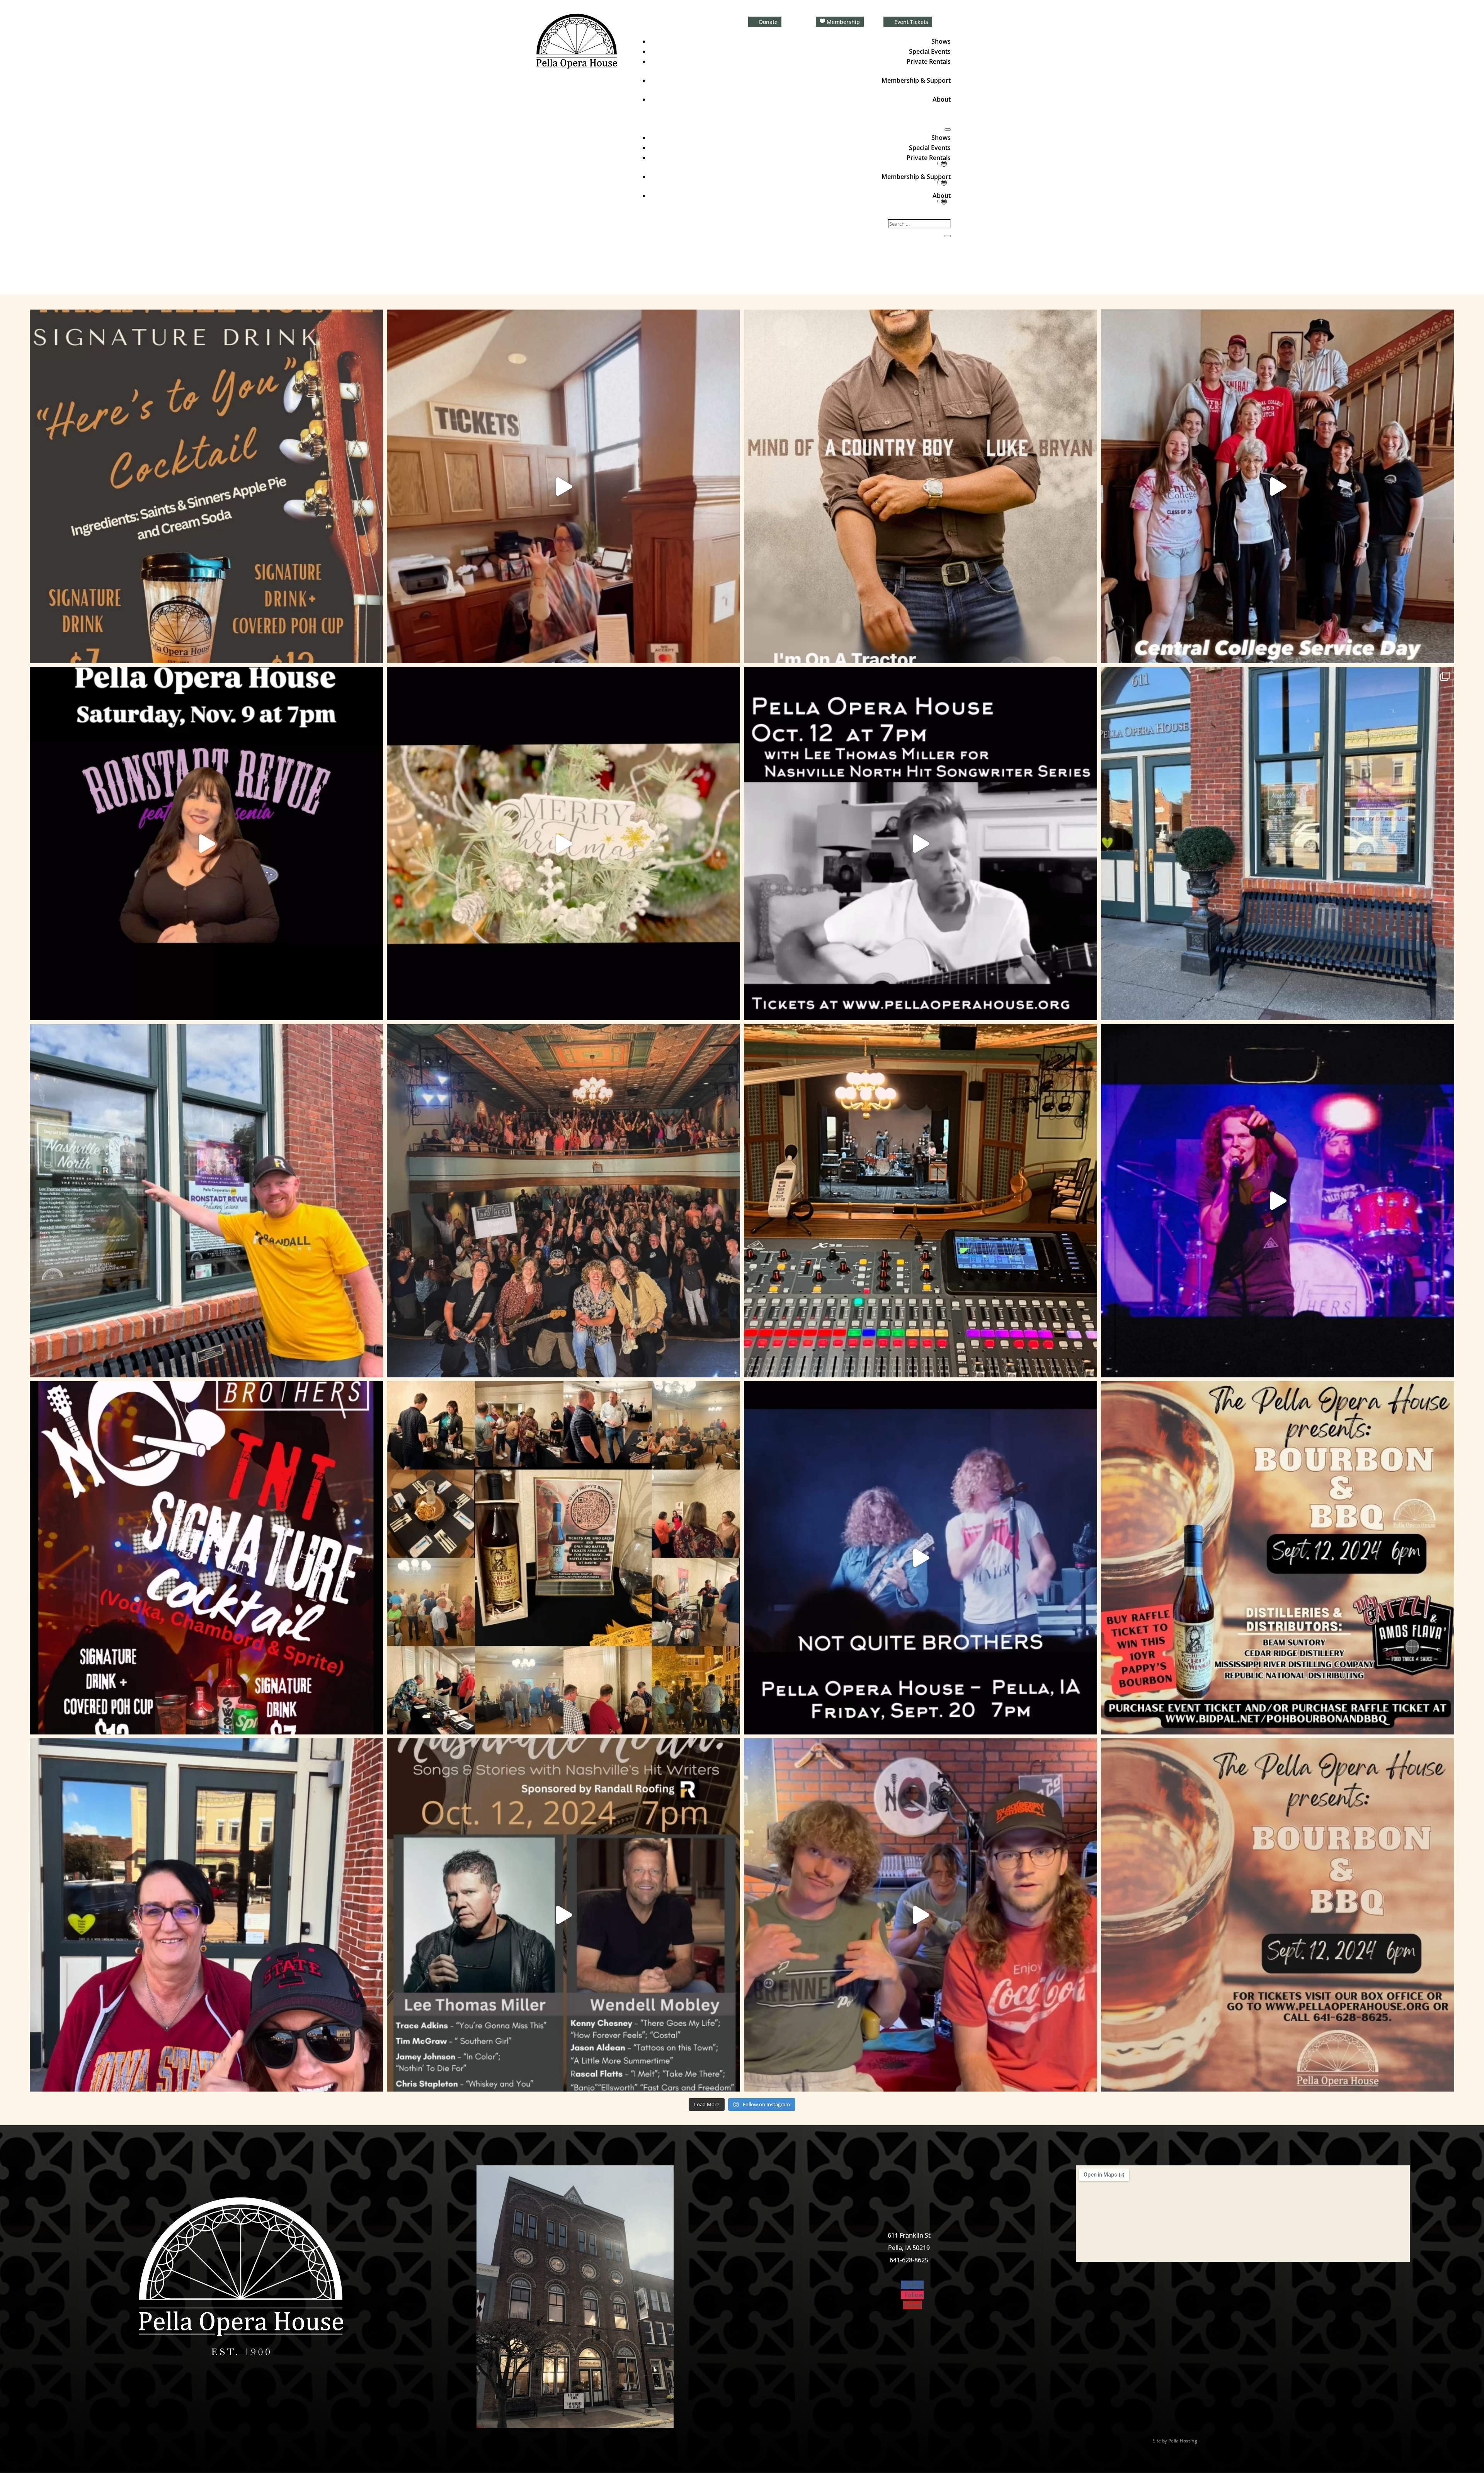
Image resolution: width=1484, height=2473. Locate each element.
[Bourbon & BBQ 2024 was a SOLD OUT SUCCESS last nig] (563, 1558)
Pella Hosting (1183, 2441)
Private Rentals (929, 61)
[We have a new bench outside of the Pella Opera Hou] (1278, 844)
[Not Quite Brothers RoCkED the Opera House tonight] (563, 1201)
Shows (941, 41)
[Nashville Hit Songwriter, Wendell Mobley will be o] (921, 844)
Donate (768, 22)
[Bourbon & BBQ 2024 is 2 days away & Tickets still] (1278, 1558)
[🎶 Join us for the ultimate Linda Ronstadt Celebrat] (206, 844)
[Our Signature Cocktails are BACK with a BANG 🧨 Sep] (206, 1558)
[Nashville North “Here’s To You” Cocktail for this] (206, 486)
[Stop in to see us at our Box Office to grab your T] (563, 486)
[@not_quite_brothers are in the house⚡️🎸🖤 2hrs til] (921, 1201)
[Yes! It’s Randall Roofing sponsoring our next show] (206, 1201)
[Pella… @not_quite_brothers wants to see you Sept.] (921, 1915)
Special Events (930, 51)
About (942, 99)
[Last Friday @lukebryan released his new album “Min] (921, 486)
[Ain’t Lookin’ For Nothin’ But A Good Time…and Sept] (921, 1558)
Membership (843, 22)
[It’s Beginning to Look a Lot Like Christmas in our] (563, 844)
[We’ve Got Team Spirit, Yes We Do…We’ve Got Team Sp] (206, 1915)
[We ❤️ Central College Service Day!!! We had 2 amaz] (1278, 486)
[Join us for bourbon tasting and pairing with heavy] (1278, 1915)
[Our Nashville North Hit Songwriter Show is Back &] (563, 1915)
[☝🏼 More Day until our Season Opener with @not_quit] (1278, 1201)
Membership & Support (916, 80)
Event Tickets (911, 22)
